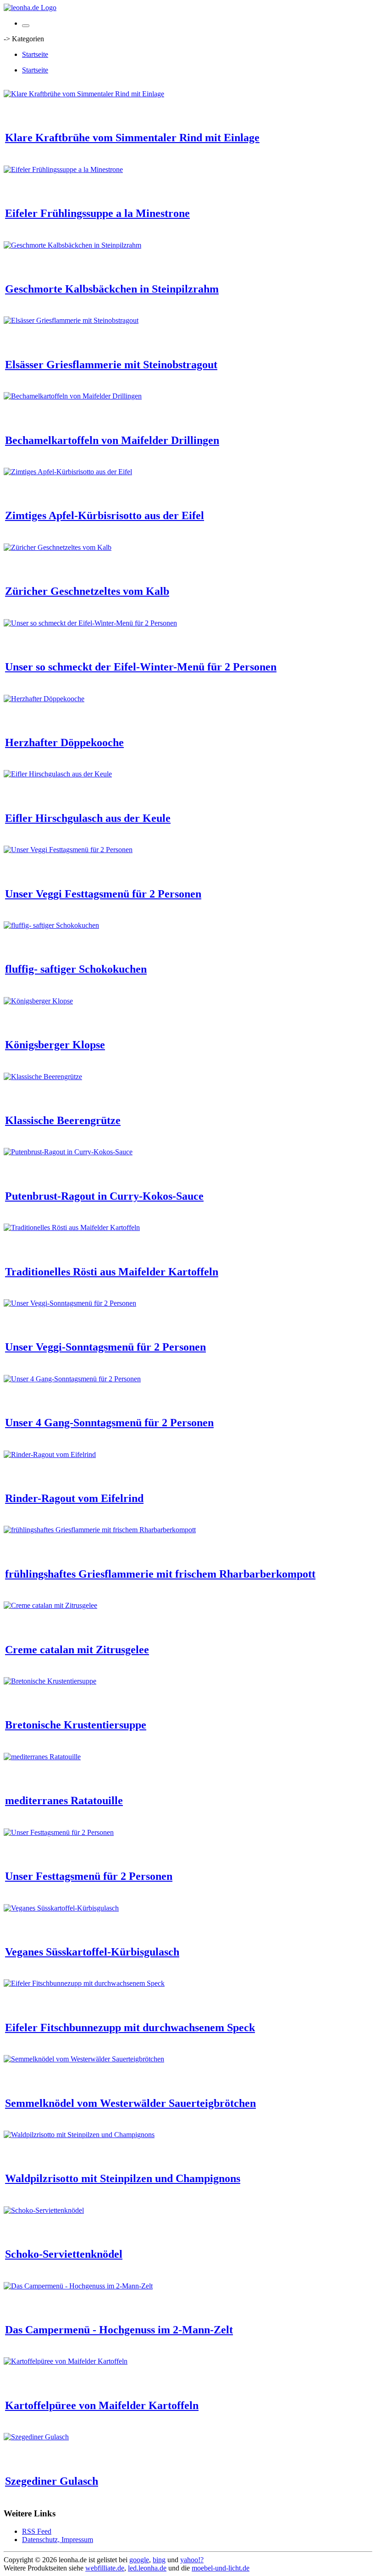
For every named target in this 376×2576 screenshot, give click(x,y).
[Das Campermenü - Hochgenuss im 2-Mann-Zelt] (78, 2286)
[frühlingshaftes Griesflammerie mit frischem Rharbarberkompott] (100, 1530)
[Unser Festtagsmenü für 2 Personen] (59, 1832)
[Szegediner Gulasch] (36, 2437)
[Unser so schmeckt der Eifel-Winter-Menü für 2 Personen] (90, 623)
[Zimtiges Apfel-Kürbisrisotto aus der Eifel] (68, 472)
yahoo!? (192, 2560)
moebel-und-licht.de (221, 2568)
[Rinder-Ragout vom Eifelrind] (50, 1454)
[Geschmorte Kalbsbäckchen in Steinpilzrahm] (72, 245)
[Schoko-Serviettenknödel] (44, 2210)
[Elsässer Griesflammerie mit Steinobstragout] (71, 320)
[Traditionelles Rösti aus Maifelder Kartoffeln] (72, 1227)
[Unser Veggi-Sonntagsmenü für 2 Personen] (70, 1303)
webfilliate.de (105, 2568)
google (139, 2560)
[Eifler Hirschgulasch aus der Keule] (58, 774)
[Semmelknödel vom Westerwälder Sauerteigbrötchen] (84, 2059)
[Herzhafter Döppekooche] (44, 699)
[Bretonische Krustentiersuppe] (50, 1681)
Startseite (35, 54)
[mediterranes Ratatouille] (42, 1757)
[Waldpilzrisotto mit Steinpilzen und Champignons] (79, 2135)
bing (159, 2560)
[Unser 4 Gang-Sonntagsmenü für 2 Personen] (72, 1379)
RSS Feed (37, 2531)
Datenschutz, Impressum (58, 2540)
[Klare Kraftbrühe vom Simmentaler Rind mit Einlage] (84, 94)
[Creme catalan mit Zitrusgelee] (50, 1605)
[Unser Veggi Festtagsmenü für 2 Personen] (68, 850)
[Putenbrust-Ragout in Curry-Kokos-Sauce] (68, 1152)
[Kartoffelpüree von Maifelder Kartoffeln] (66, 2361)
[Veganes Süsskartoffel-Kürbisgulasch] (61, 1908)
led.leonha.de (147, 2568)
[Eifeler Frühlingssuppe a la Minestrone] (63, 169)
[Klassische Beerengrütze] (43, 1077)
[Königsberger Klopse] (38, 1001)
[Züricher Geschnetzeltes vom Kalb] (58, 547)
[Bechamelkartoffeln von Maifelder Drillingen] (73, 396)
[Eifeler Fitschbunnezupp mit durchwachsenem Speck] (84, 1983)
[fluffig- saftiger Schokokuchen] (51, 925)
